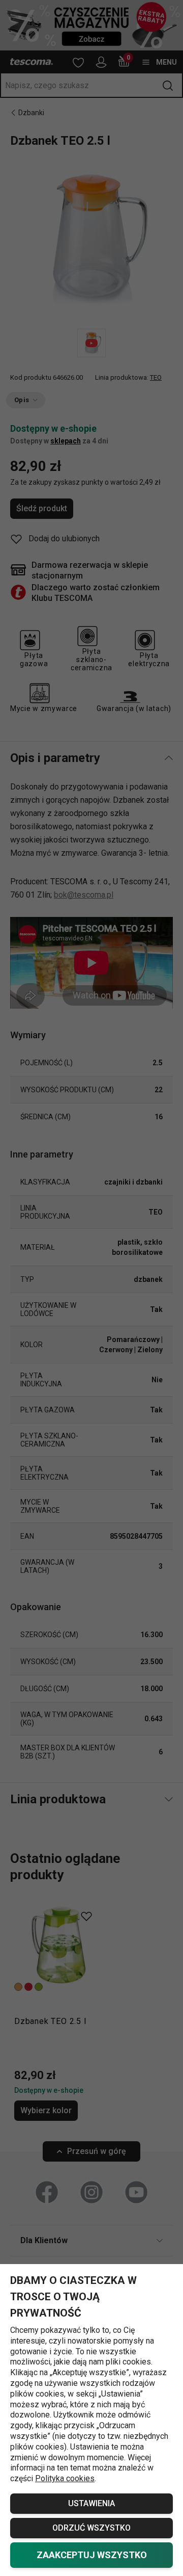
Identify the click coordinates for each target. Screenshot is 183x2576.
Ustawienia (91, 2503)
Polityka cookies (65, 2478)
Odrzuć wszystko (91, 2528)
